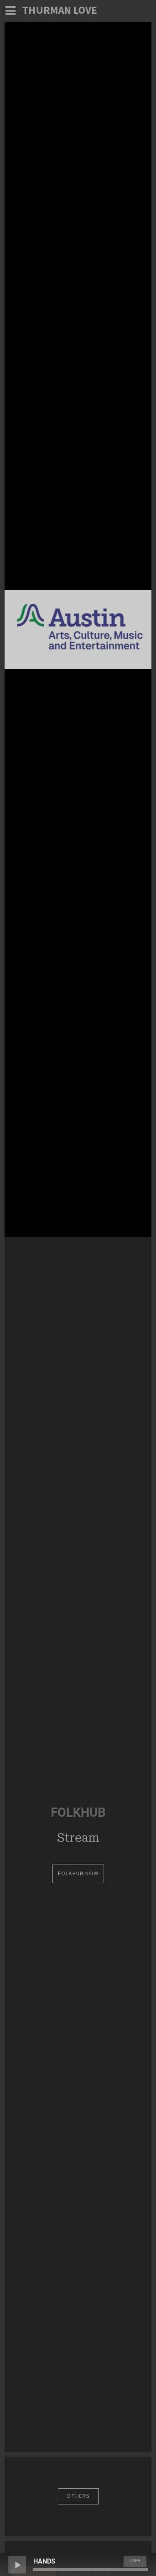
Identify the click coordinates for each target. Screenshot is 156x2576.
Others (78, 2496)
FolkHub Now (78, 1874)
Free (135, 2561)
